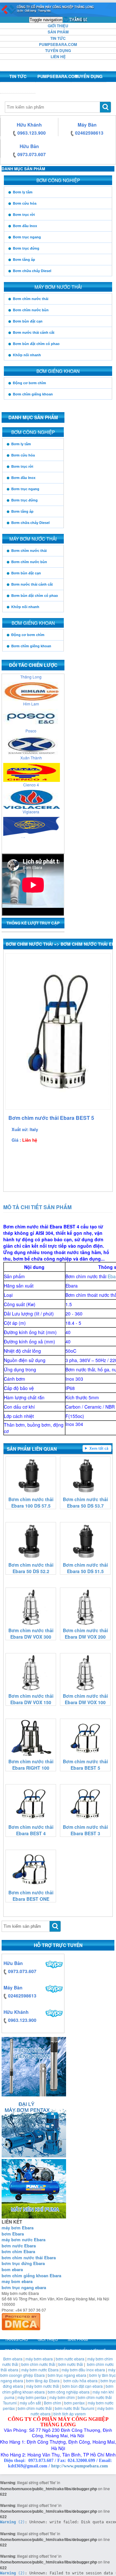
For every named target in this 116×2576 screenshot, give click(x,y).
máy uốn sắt (30, 2403)
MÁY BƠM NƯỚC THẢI (58, 287)
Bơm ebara (13, 2359)
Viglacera (31, 804)
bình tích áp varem (70, 2414)
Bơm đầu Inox (25, 226)
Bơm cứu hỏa (25, 203)
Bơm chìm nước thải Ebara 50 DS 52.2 (31, 1568)
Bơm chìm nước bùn (31, 310)
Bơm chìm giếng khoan (33, 394)
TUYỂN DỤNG (58, 50)
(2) (12, 2522)
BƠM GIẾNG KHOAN (58, 371)
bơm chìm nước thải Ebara (29, 2257)
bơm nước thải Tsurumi (75, 2408)
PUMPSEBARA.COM (58, 44)
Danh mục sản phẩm (23, 169)
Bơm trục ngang (27, 237)
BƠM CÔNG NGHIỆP (58, 180)
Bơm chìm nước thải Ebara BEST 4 (31, 1830)
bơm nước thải (71, 2364)
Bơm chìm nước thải (31, 299)
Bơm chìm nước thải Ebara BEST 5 (85, 1765)
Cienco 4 (31, 777)
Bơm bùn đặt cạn (28, 321)
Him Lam (31, 696)
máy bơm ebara (39, 2359)
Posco (31, 723)
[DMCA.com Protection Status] (21, 2320)
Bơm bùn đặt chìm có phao (36, 344)
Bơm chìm (53, 2403)
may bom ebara (17, 2281)
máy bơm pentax (32, 2397)
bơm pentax (74, 2403)
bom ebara (12, 2269)
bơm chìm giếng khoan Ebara (31, 2275)
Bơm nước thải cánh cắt (34, 332)
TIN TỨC (58, 38)
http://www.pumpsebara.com (80, 2466)
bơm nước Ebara (19, 2246)
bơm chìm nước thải (38, 2364)
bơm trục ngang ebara (24, 2287)
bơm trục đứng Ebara (23, 2263)
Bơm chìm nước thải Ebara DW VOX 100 (85, 1699)
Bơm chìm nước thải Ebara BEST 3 (85, 1830)
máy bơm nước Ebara (24, 2240)
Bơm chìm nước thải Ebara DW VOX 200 (85, 1633)
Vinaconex (31, 831)
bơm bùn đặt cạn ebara (82, 2386)
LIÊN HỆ (58, 57)
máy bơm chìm (62, 2397)
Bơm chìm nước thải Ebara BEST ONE (31, 1896)
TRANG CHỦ (75, 19)
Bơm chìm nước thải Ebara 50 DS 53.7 (85, 1502)
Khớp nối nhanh (27, 355)
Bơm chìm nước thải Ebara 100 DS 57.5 (31, 1502)
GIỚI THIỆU (58, 26)
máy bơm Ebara (18, 2228)
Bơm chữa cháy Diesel (32, 271)
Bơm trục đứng (26, 248)
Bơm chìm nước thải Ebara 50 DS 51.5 (85, 1568)
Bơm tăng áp (24, 260)
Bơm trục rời (24, 215)
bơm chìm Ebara (18, 2251)
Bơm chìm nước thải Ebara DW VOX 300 (31, 1633)
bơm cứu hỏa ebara (81, 2381)
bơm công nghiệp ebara (69, 2392)
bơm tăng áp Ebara (43, 2381)
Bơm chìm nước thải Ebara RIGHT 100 (31, 1765)
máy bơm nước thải (43, 2386)
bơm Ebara (13, 2234)
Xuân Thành (31, 750)
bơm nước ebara (70, 2359)
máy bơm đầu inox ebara (83, 2370)
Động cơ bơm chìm (29, 383)
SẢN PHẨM (58, 32)
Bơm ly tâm (23, 192)
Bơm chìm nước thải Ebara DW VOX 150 (31, 1699)
